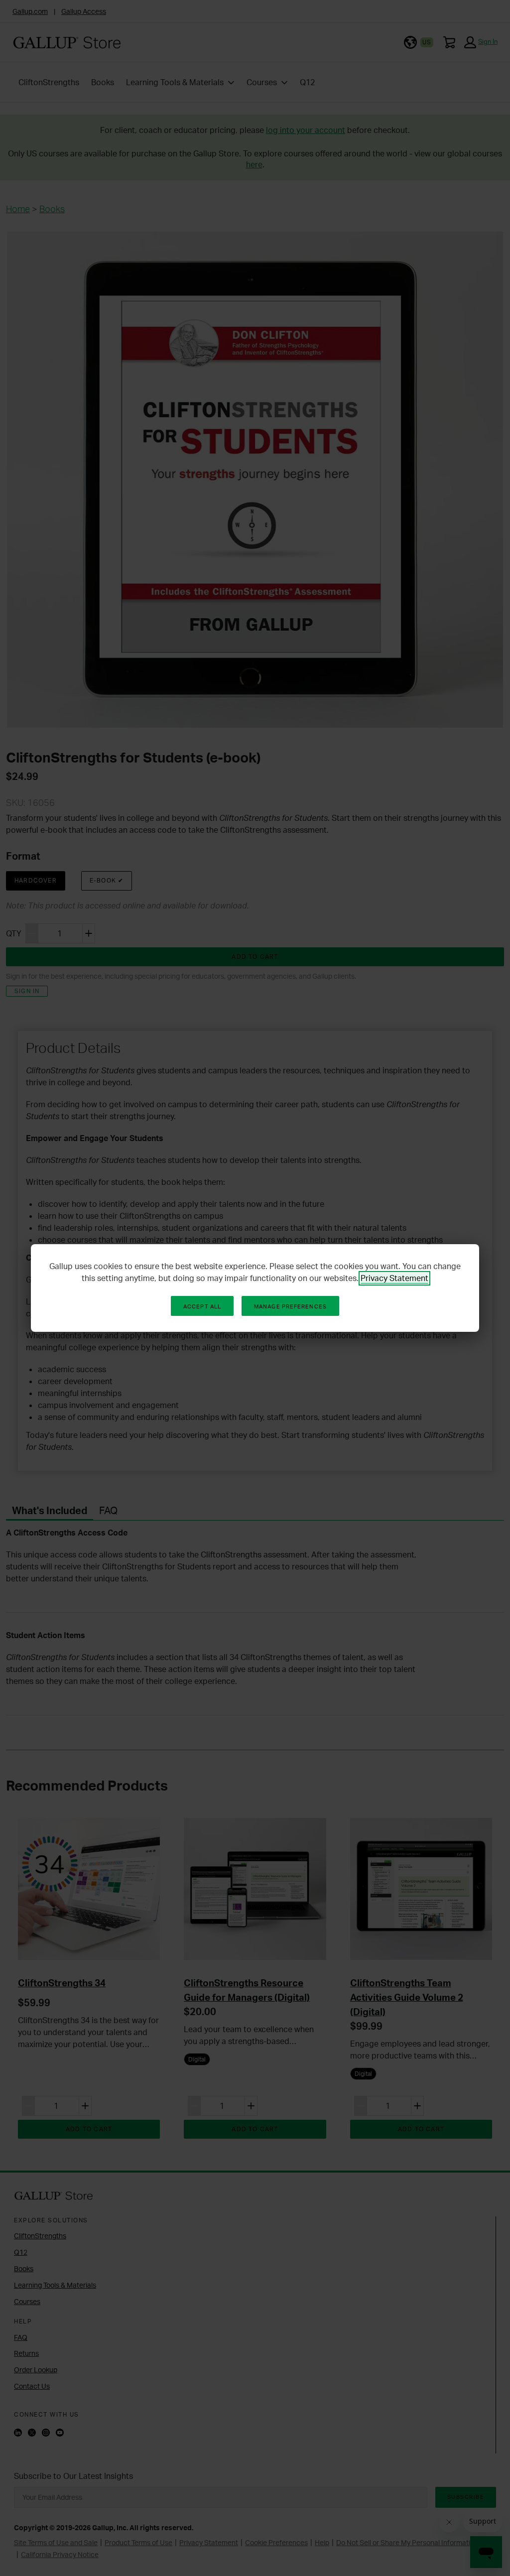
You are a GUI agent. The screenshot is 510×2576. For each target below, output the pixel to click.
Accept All (202, 1306)
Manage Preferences (290, 1306)
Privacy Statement (394, 1278)
